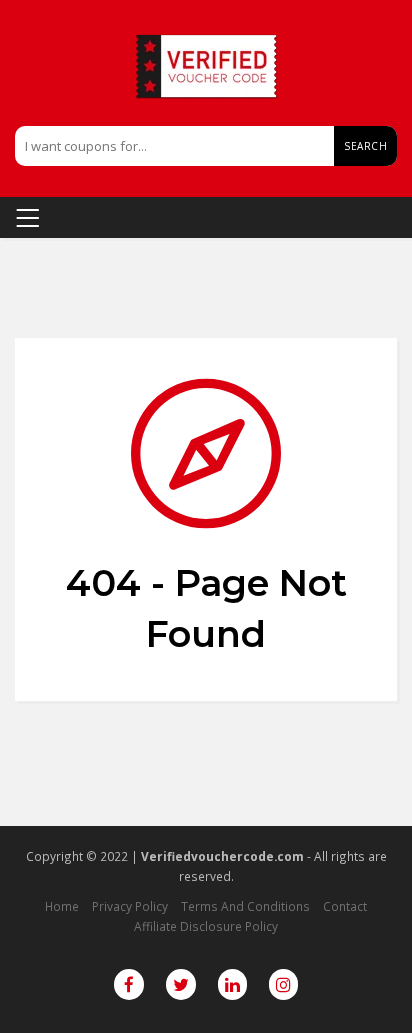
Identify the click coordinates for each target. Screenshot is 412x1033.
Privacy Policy (130, 906)
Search (365, 146)
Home (62, 906)
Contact (345, 906)
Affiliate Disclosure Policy (206, 926)
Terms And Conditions (245, 906)
